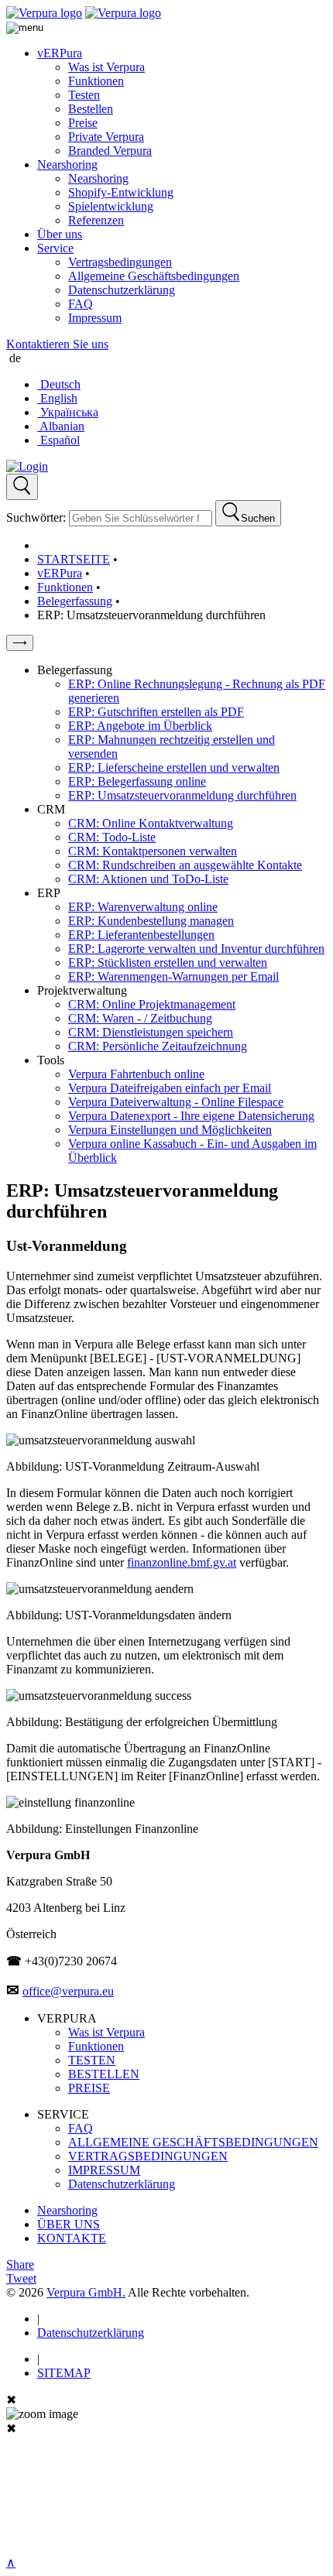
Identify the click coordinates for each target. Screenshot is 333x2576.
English (57, 398)
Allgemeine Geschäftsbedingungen (154, 276)
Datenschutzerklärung (122, 290)
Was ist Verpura (106, 67)
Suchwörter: (36, 517)
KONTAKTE (72, 2238)
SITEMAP (64, 2373)
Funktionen (96, 81)
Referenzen (96, 220)
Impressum (95, 318)
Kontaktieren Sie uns (57, 344)
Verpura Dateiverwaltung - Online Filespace (176, 1102)
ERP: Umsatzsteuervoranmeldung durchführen (182, 795)
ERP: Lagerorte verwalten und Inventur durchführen (196, 949)
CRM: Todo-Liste (112, 837)
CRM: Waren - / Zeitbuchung (140, 1018)
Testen (84, 95)
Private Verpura (106, 137)
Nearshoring (67, 164)
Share (20, 2264)
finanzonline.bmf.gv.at (182, 1562)
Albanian (61, 426)
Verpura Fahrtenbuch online (136, 1074)
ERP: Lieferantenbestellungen (141, 935)
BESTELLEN (104, 2074)
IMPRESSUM (104, 2170)
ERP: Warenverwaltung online (143, 907)
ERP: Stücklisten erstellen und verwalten (168, 963)
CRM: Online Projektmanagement (152, 1004)
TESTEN (92, 2060)
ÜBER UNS (69, 2224)
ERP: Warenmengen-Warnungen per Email (173, 976)
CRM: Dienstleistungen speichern (151, 1032)
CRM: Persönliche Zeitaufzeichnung (158, 1046)
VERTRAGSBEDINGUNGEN (148, 2156)
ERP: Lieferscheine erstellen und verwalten (174, 767)
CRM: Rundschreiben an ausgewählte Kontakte (185, 865)
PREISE (89, 2088)
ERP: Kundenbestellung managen (151, 921)
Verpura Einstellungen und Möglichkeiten (170, 1130)
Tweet (21, 2278)
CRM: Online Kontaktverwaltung (151, 823)
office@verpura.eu (68, 1991)
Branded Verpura (110, 151)
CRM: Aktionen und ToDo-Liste (148, 879)
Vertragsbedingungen (120, 262)
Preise (83, 123)
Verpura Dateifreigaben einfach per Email (170, 1088)
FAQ (81, 304)
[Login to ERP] (27, 466)
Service (55, 248)
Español (58, 440)
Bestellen (91, 109)
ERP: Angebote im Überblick (140, 726)
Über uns (60, 234)
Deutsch (59, 384)
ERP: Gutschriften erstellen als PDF (156, 712)
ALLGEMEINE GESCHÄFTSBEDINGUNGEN (193, 2142)
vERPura (60, 53)
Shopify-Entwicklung (121, 192)
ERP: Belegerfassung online (137, 781)
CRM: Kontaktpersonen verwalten (153, 851)
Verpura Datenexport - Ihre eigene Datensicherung (191, 1116)
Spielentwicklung (111, 206)
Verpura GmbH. (86, 2292)
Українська (68, 412)
